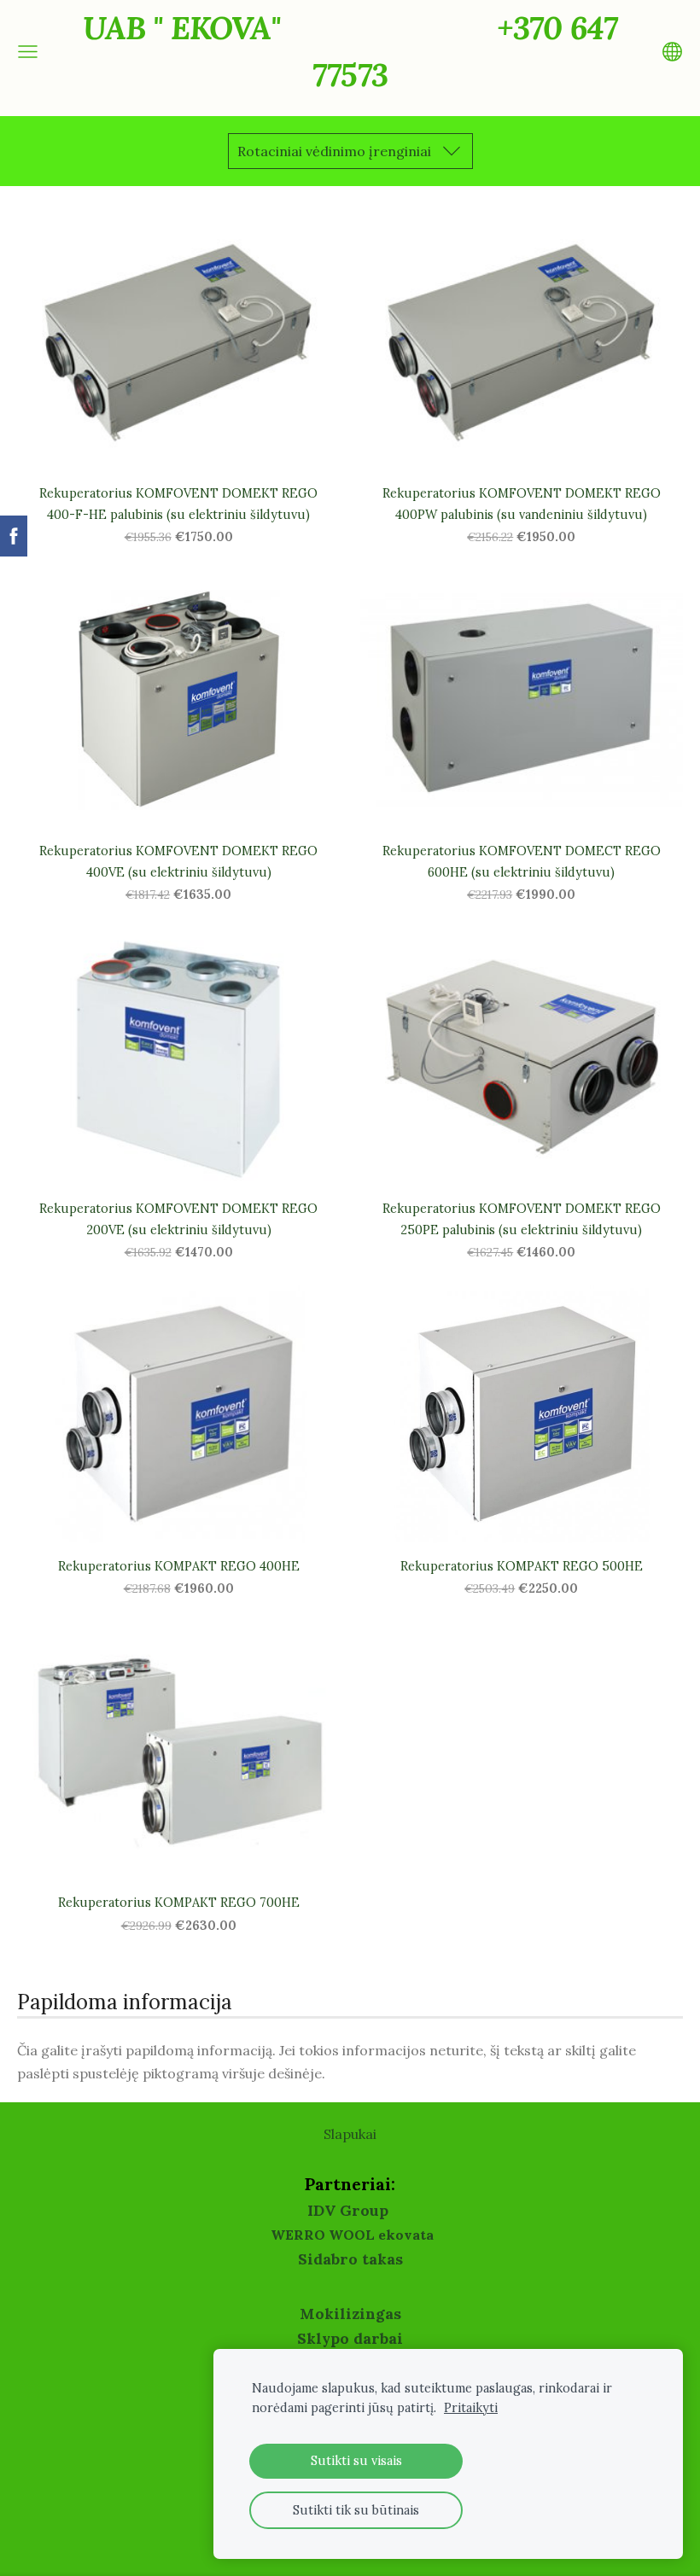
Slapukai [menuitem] (350, 2134)
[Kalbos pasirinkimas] (672, 52)
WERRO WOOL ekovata (352, 2235)
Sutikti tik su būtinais (356, 2510)
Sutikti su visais (356, 2461)
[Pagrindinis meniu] (28, 52)
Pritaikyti (471, 2408)
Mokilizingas (350, 2314)
